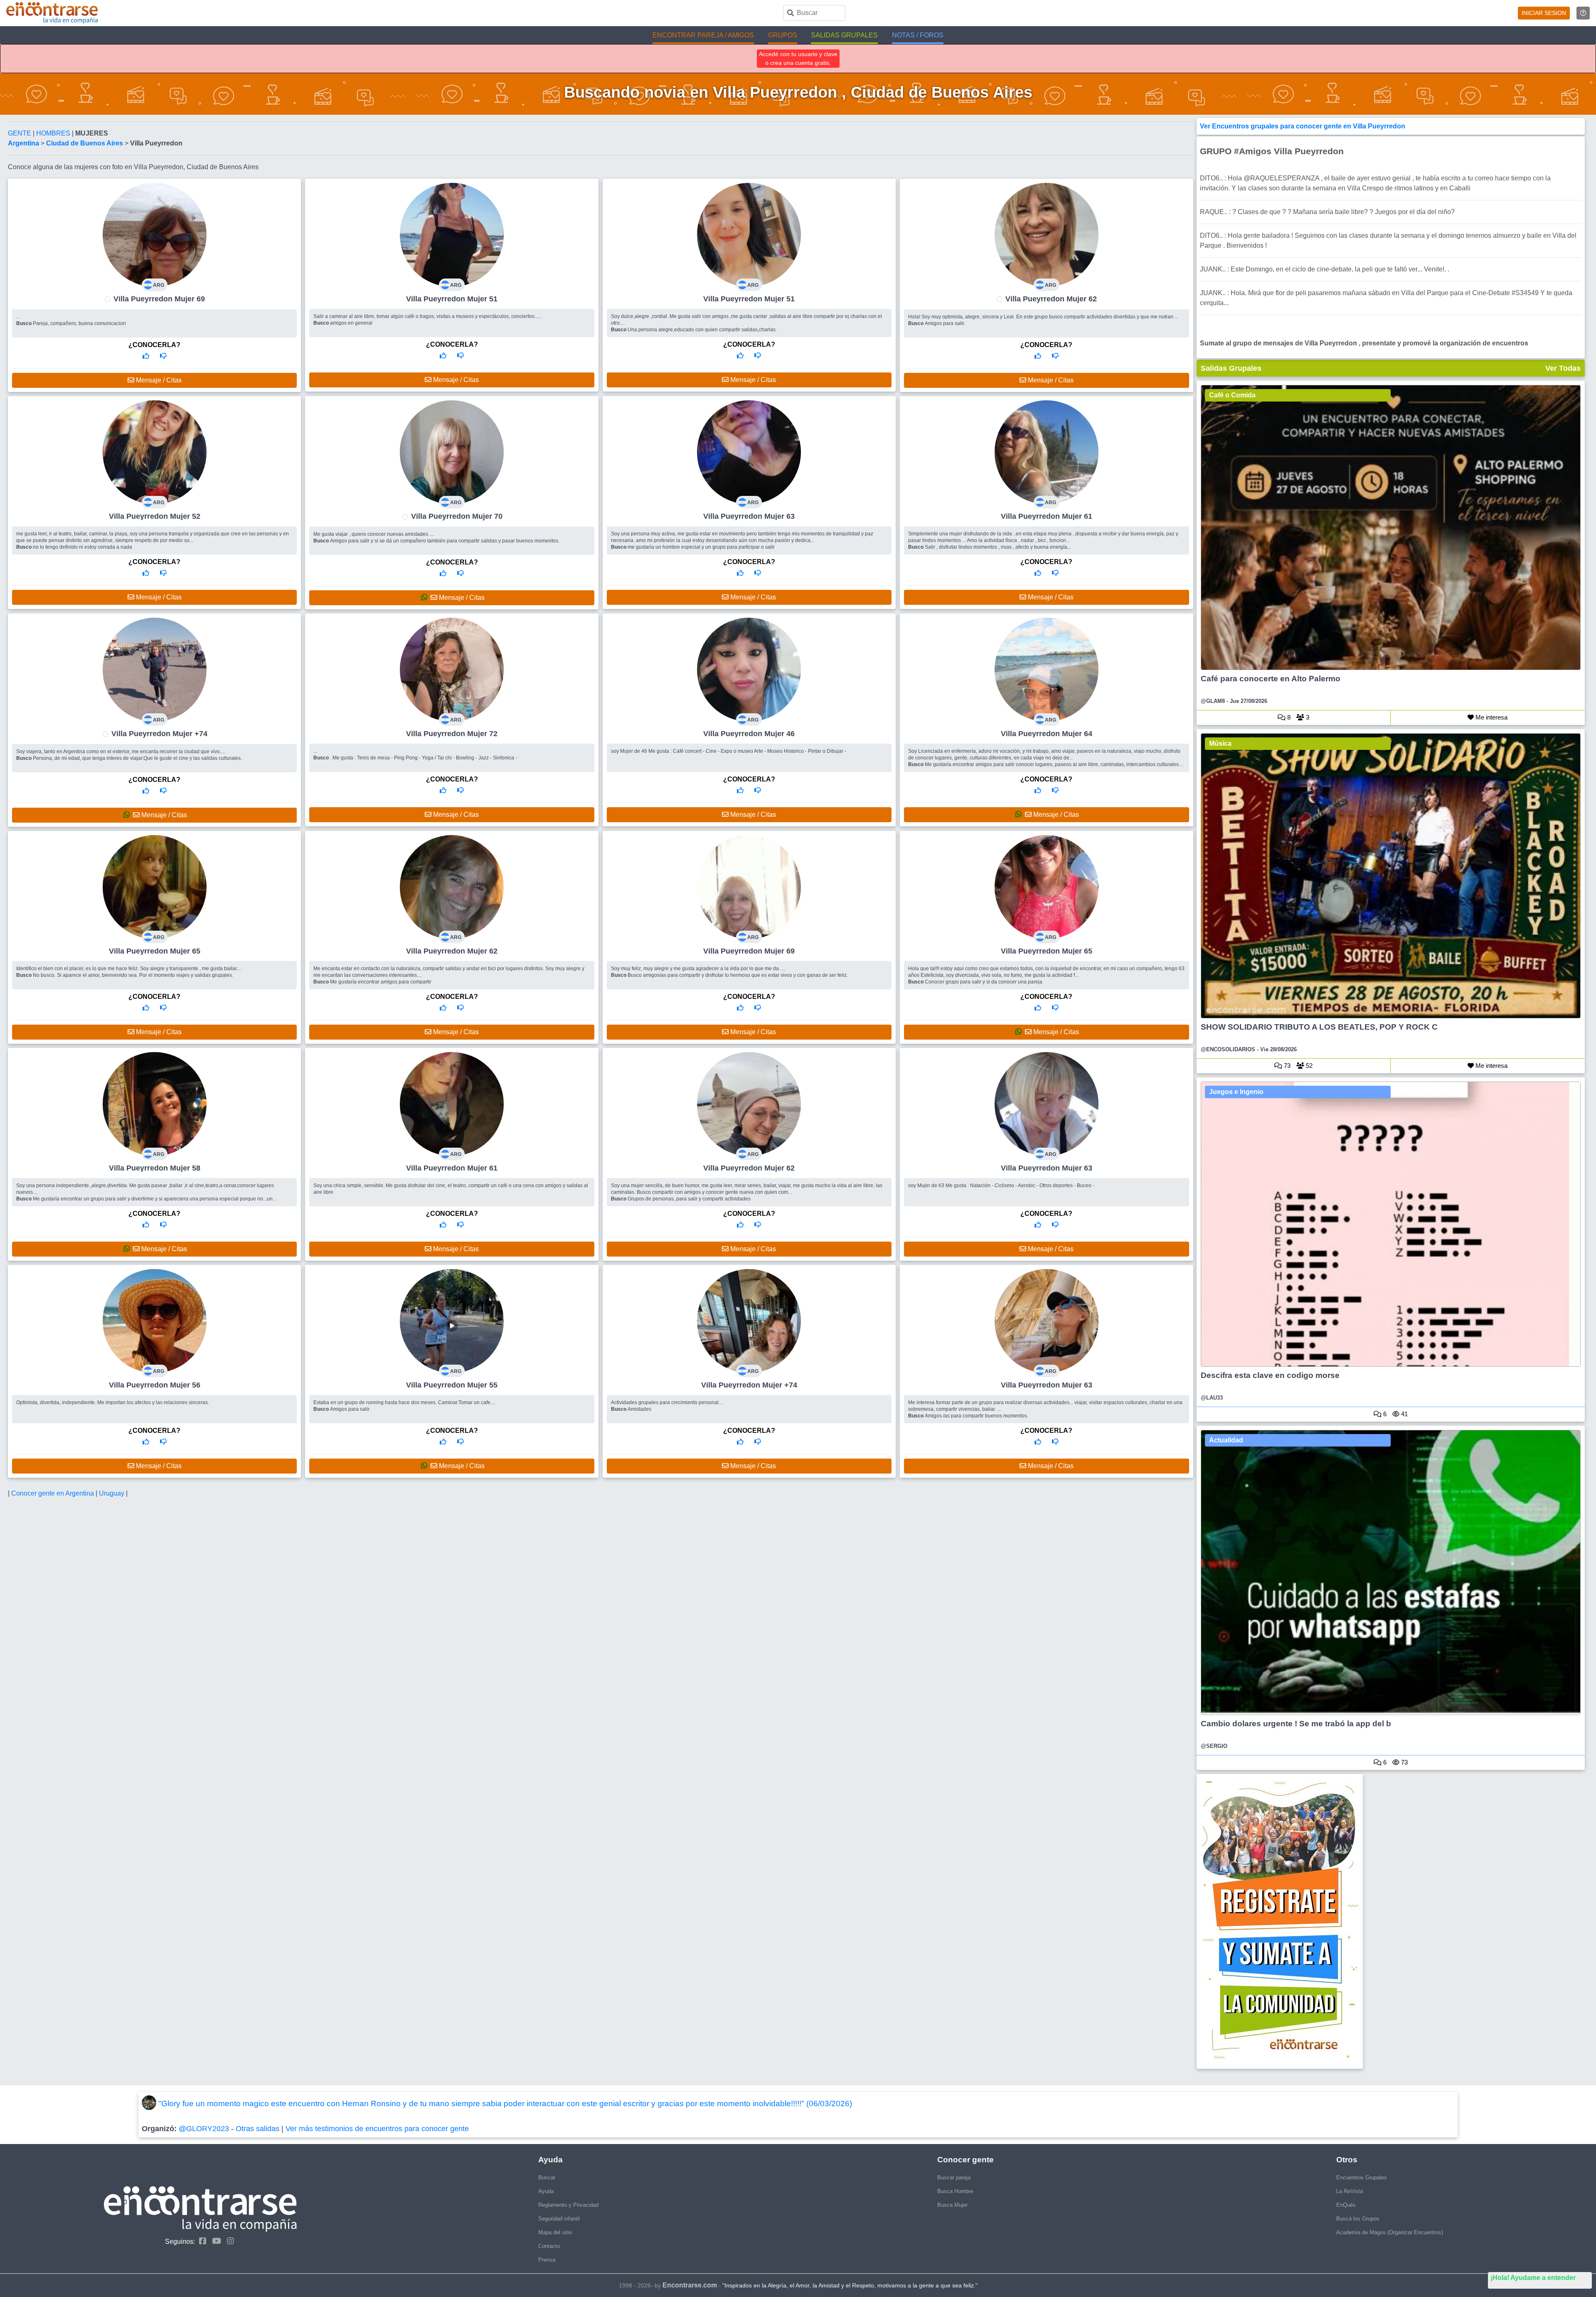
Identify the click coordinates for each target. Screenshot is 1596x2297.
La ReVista (1350, 2191)
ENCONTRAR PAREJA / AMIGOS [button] (703, 35)
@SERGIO (1214, 1746)
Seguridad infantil (559, 2219)
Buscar (547, 2177)
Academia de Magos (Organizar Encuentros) (1390, 2232)
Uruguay (112, 1493)
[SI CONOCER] (146, 356)
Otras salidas (257, 2129)
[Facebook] (201, 2241)
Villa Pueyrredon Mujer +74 (159, 734)
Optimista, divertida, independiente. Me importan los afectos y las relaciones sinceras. (113, 1402)
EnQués (1346, 2205)
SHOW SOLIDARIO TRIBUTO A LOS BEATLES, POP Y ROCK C (1319, 1027)
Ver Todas (1563, 368)
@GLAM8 (1213, 701)
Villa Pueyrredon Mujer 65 (155, 951)
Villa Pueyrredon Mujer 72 (452, 734)
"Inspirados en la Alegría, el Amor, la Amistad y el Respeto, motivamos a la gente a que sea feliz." (850, 2285)
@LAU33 (1212, 1398)
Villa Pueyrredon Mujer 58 (155, 1168)
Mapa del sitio (555, 2232)
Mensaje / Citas (158, 380)
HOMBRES (54, 133)
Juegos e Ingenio (1236, 1092)
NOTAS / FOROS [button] (918, 35)
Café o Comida (1232, 395)
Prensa (547, 2260)
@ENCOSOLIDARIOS (1228, 1049)
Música (1220, 743)
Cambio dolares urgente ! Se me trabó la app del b (1296, 1724)
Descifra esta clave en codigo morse (1270, 1375)
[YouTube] (214, 2241)
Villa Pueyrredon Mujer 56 (155, 1385)
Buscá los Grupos (1358, 2219)
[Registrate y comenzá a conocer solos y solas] (1391, 1921)
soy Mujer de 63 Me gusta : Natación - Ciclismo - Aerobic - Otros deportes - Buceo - (1001, 1185)
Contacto (549, 2246)
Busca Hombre (955, 2191)
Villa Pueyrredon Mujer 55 (452, 1385)
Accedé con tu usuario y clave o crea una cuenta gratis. (798, 58)
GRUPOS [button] (783, 35)
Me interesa (1491, 717)
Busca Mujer (952, 2205)
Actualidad (1226, 1440)
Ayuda (546, 2191)
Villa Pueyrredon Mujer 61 (1047, 516)
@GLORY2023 (204, 2129)
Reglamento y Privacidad (568, 2205)
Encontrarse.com (690, 2285)
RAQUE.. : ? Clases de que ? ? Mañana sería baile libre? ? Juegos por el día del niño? (1327, 212)
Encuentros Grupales (1362, 2177)
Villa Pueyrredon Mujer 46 (749, 734)
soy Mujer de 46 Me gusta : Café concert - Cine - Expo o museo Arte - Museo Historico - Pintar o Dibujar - (729, 751)
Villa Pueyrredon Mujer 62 (1051, 299)
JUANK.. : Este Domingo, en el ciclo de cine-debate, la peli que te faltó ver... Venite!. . (1325, 269)
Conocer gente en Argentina (53, 1493)
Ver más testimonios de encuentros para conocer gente (377, 2129)
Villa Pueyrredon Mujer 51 (452, 299)
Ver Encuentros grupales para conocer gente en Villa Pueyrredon (1303, 126)
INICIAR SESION (1544, 13)
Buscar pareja (954, 2177)
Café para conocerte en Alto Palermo (1271, 679)
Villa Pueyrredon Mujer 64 (1047, 734)
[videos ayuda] (1583, 13)
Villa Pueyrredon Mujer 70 (457, 516)
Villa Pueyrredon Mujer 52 (155, 516)
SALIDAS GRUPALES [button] (844, 35)
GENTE (20, 133)
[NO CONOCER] (163, 356)
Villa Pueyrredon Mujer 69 (159, 299)
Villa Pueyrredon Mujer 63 (749, 516)
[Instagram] (228, 2241)
